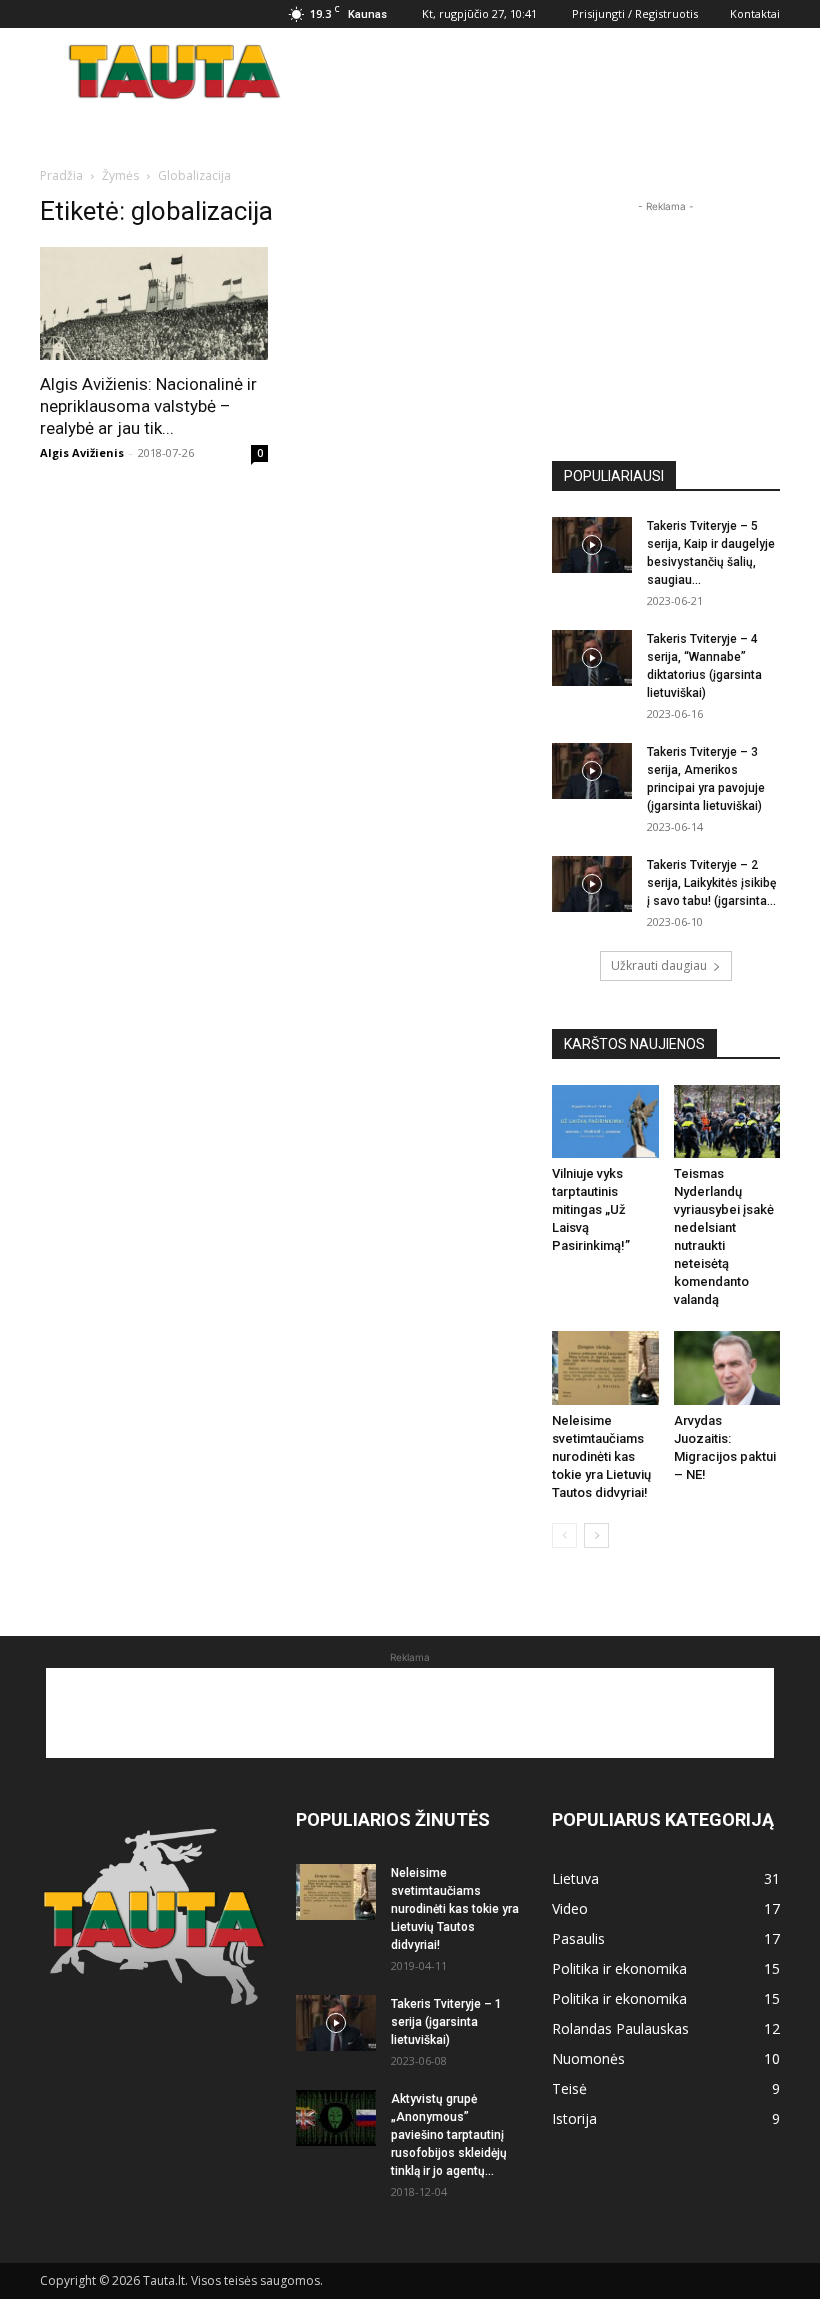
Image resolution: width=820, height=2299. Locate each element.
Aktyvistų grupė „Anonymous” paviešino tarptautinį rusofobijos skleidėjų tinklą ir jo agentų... (449, 2135)
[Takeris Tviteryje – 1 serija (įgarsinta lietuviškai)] (336, 2023)
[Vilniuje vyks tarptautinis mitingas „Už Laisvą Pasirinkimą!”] (605, 1121)
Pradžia (61, 175)
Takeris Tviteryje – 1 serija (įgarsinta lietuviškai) (446, 2022)
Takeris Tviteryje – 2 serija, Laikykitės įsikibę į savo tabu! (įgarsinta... (711, 883)
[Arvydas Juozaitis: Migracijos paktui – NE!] (727, 1367)
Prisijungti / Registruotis (635, 13)
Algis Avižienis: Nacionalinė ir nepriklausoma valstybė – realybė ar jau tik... (148, 406)
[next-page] (596, 1535)
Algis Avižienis (82, 452)
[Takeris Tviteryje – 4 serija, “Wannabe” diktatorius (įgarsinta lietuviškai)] (592, 658)
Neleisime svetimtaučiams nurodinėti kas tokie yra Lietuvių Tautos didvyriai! (601, 1456)
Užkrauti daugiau (659, 965)
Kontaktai (755, 13)
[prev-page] (564, 1535)
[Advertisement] (545, 72)
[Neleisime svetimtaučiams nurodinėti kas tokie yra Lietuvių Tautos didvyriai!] (605, 1367)
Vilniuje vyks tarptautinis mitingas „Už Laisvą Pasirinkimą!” (591, 1209)
